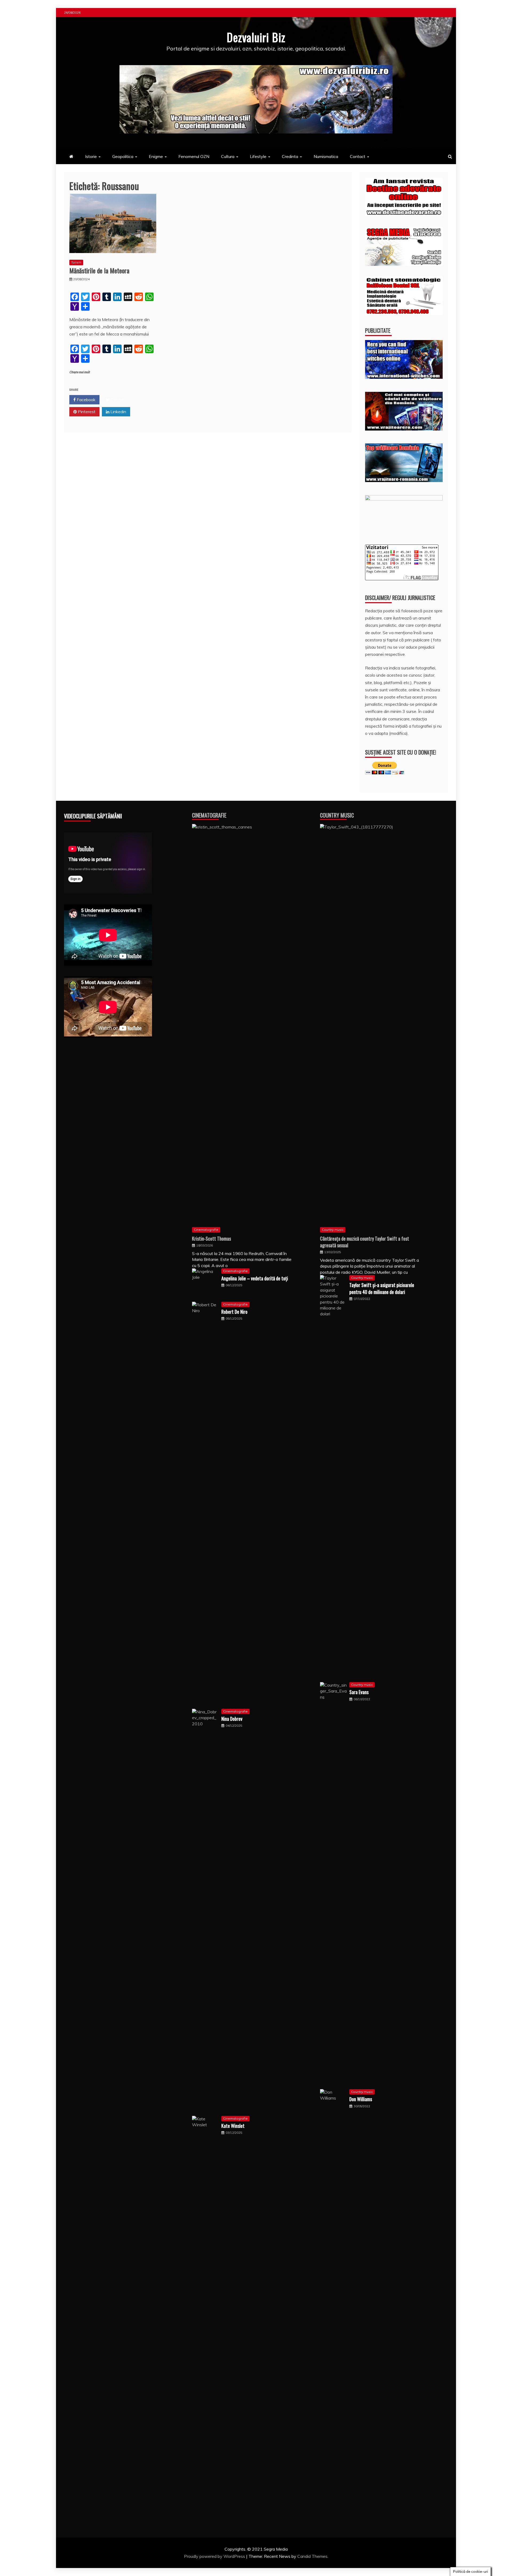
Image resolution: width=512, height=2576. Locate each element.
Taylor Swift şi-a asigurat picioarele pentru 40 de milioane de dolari (382, 1288)
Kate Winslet (233, 2126)
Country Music (337, 815)
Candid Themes (312, 2556)
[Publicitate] (404, 377)
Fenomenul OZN (194, 156)
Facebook (86, 400)
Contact (358, 156)
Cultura (228, 156)
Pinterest (86, 412)
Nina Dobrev (232, 1719)
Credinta (290, 156)
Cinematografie (209, 815)
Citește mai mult (80, 372)
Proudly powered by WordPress (215, 2556)
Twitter (117, 400)
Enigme (156, 156)
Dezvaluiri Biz (256, 37)
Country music (333, 1230)
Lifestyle (258, 156)
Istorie (91, 156)
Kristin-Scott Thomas (211, 1238)
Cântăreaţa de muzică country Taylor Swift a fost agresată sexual (365, 1242)
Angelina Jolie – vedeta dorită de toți (255, 1278)
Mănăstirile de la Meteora (99, 270)
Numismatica (326, 156)
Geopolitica (123, 156)
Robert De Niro (234, 1312)
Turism (76, 262)
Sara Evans (359, 1692)
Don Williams (361, 2099)
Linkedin (118, 412)
